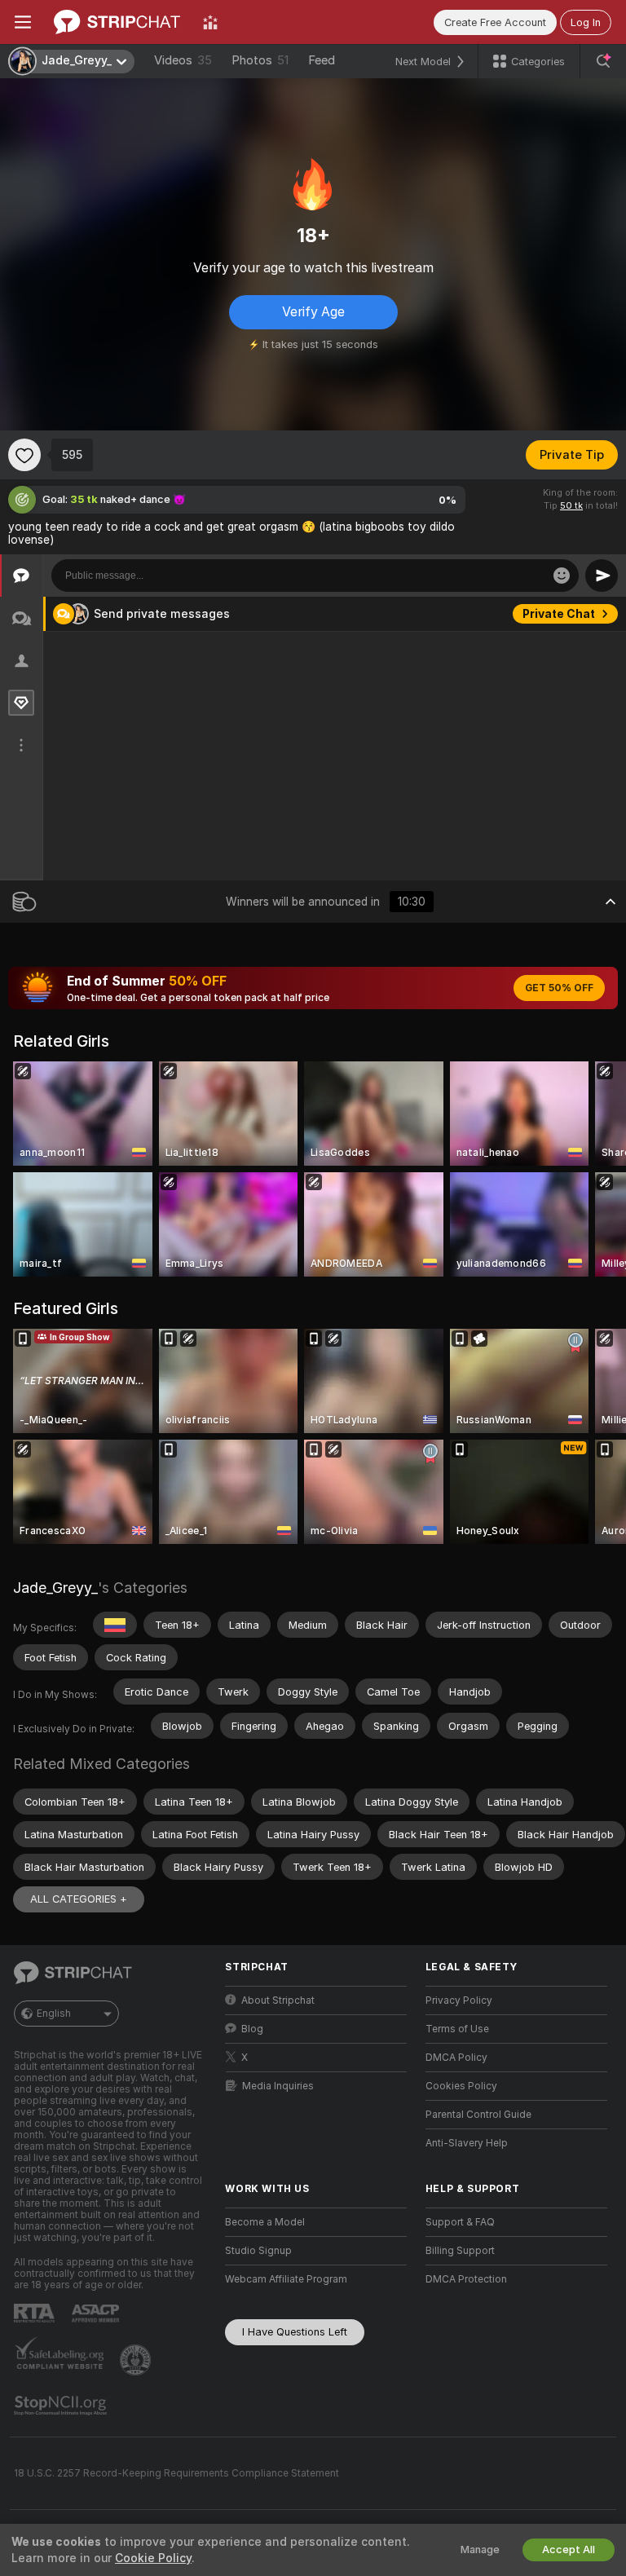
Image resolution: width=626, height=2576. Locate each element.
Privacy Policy (459, 2000)
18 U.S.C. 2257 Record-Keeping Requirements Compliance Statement (176, 2473)
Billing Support (460, 2251)
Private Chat (559, 614)
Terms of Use (457, 2029)
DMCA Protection (466, 2279)
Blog (252, 2029)
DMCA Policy (456, 2058)
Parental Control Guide (478, 2115)
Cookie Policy (153, 2558)
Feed (322, 60)
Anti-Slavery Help (467, 2143)
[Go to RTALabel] (36, 2313)
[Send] (602, 576)
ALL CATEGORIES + (79, 1899)
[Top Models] (210, 22)
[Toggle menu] (23, 22)
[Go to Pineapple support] (137, 2360)
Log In (586, 22)
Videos (183, 60)
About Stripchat (278, 2000)
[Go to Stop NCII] (62, 2406)
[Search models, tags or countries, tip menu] (603, 61)
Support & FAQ (460, 2222)
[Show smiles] (562, 576)
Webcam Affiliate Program (286, 2279)
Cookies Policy (461, 2086)
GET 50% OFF (559, 988)
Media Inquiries (278, 2086)
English (54, 2014)
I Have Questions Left (295, 2332)
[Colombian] (115, 1625)
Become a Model (265, 2222)
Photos (260, 60)
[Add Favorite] (24, 455)
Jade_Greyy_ (55, 1588)
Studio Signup (258, 2251)
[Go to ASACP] (97, 2314)
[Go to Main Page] (117, 22)
